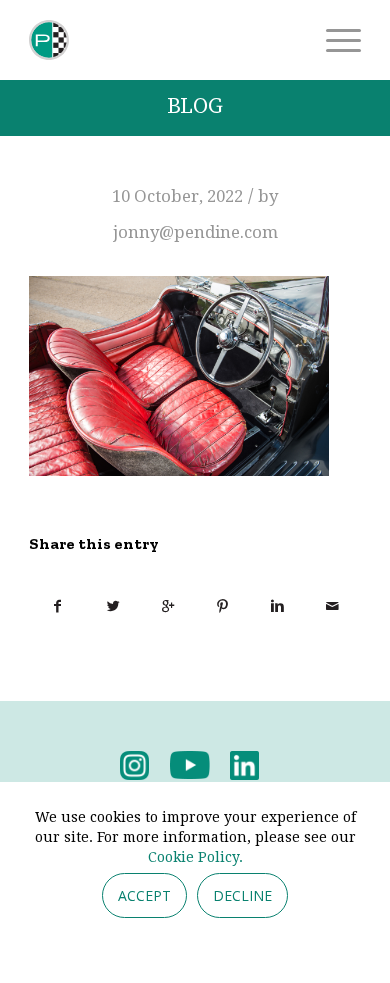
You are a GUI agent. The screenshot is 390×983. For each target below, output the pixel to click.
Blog (195, 106)
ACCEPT (144, 895)
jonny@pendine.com (195, 232)
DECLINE (242, 895)
